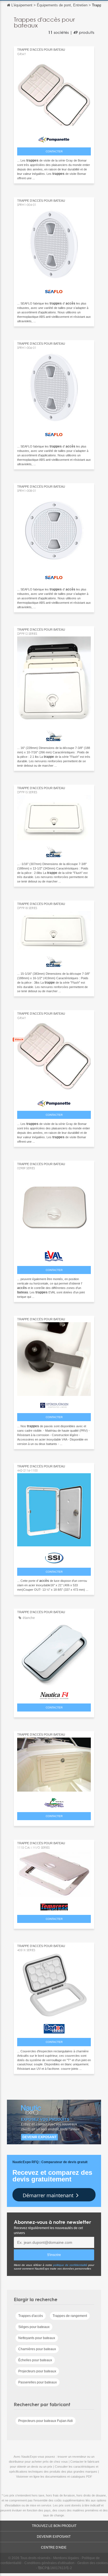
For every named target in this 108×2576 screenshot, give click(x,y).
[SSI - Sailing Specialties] (54, 1556)
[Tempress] (54, 1906)
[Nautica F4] (54, 1694)
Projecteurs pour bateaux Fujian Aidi (46, 2421)
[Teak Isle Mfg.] (54, 1801)
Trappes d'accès (31, 2316)
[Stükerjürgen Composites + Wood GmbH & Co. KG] (54, 1404)
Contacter (54, 151)
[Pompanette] (54, 138)
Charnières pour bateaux (37, 2349)
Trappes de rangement (70, 2316)
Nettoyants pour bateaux (37, 2338)
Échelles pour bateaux (35, 2360)
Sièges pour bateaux (34, 2327)
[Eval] (54, 1255)
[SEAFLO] (54, 291)
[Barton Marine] (54, 2027)
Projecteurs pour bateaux (37, 2371)
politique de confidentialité (70, 2265)
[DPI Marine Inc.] (54, 734)
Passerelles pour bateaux (38, 2382)
